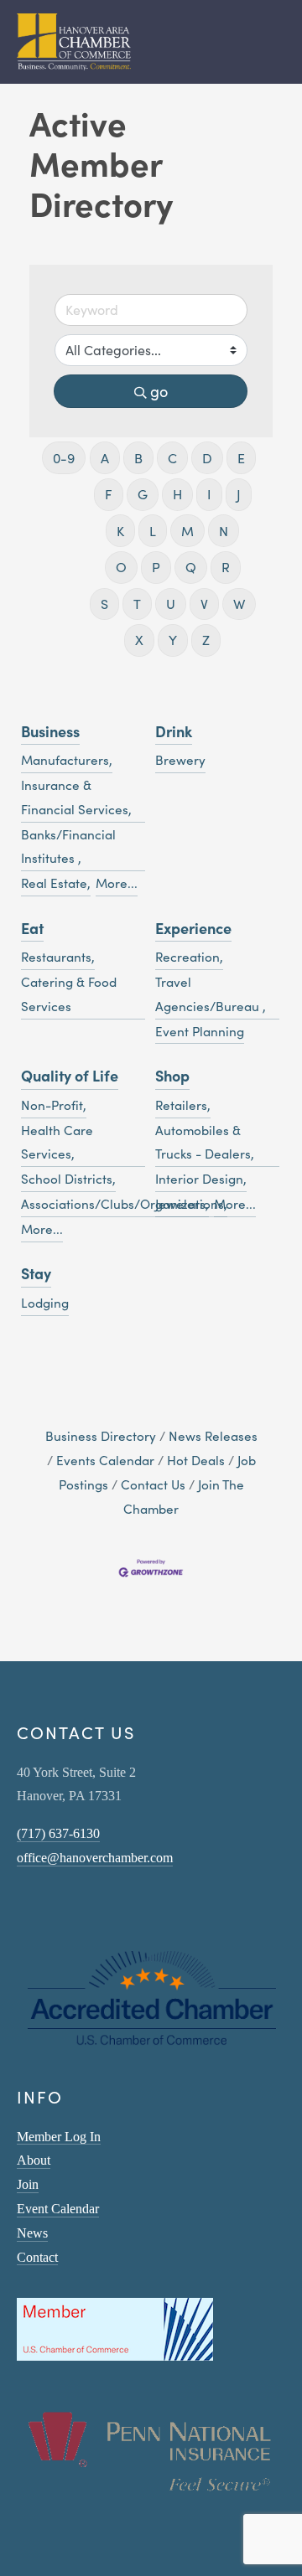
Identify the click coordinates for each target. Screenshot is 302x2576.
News (32, 2233)
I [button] (209, 494)
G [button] (143, 494)
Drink (174, 731)
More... (117, 883)
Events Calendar (105, 1460)
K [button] (120, 531)
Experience (193, 928)
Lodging (45, 1302)
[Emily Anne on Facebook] (45, 1906)
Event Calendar (58, 2209)
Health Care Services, (57, 1142)
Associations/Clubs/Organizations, (124, 1203)
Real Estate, (56, 883)
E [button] (241, 458)
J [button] (239, 494)
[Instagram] (23, 1906)
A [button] (105, 458)
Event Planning (200, 1031)
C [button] (172, 458)
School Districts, (68, 1178)
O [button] (121, 567)
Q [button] (191, 567)
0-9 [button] (64, 458)
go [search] (159, 391)
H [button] (177, 494)
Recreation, (189, 956)
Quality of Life (70, 1075)
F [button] (109, 494)
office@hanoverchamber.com (95, 1858)
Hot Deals (196, 1460)
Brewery (180, 759)
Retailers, (183, 1105)
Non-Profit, (54, 1105)
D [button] (207, 458)
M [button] (187, 531)
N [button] (224, 531)
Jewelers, (182, 1203)
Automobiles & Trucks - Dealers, (205, 1142)
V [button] (204, 604)
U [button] (171, 604)
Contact (37, 2257)
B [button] (138, 458)
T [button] (137, 604)
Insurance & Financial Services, (76, 797)
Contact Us (153, 1484)
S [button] (104, 604)
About (34, 2160)
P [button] (156, 567)
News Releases (213, 1435)
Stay (36, 1273)
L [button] (153, 531)
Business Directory (101, 1435)
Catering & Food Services (69, 994)
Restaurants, (58, 956)
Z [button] (206, 640)
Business (50, 731)
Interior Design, (201, 1178)
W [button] (239, 604)
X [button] (139, 640)
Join (28, 2184)
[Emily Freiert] (67, 1906)
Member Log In (59, 2137)
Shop (172, 1075)
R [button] (226, 567)
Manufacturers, (67, 759)
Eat (32, 928)
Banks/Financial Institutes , (68, 846)
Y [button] (173, 640)
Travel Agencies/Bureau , (211, 994)
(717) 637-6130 (58, 1833)
